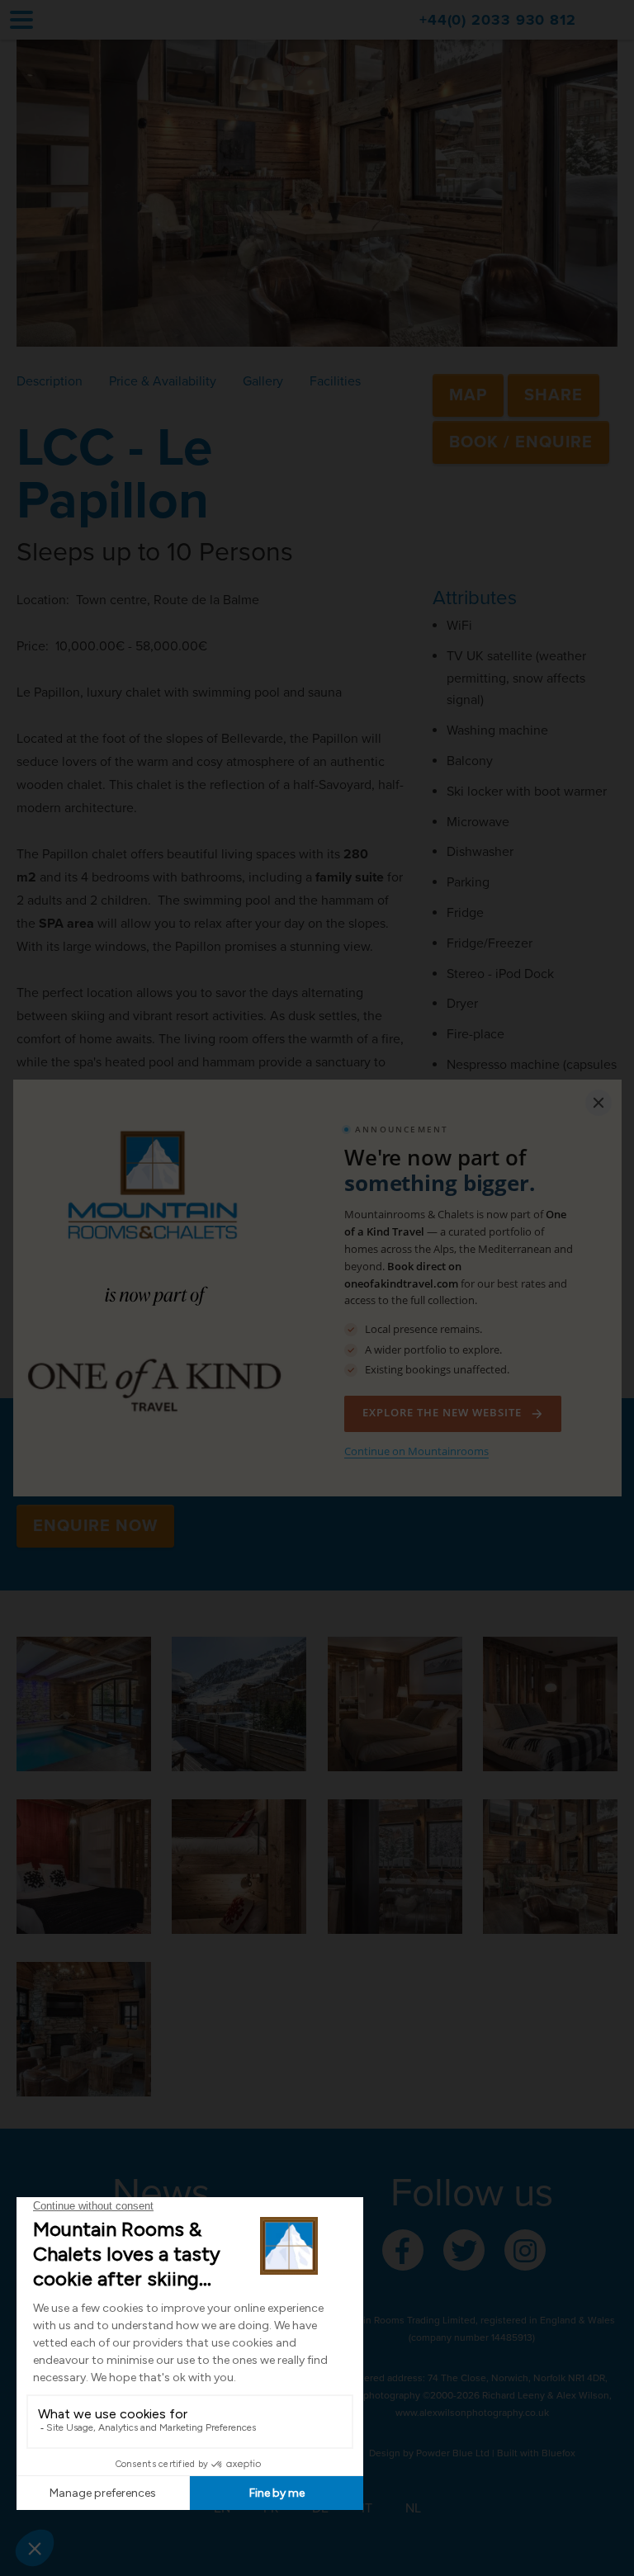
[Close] (599, 1103)
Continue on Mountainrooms (416, 1451)
